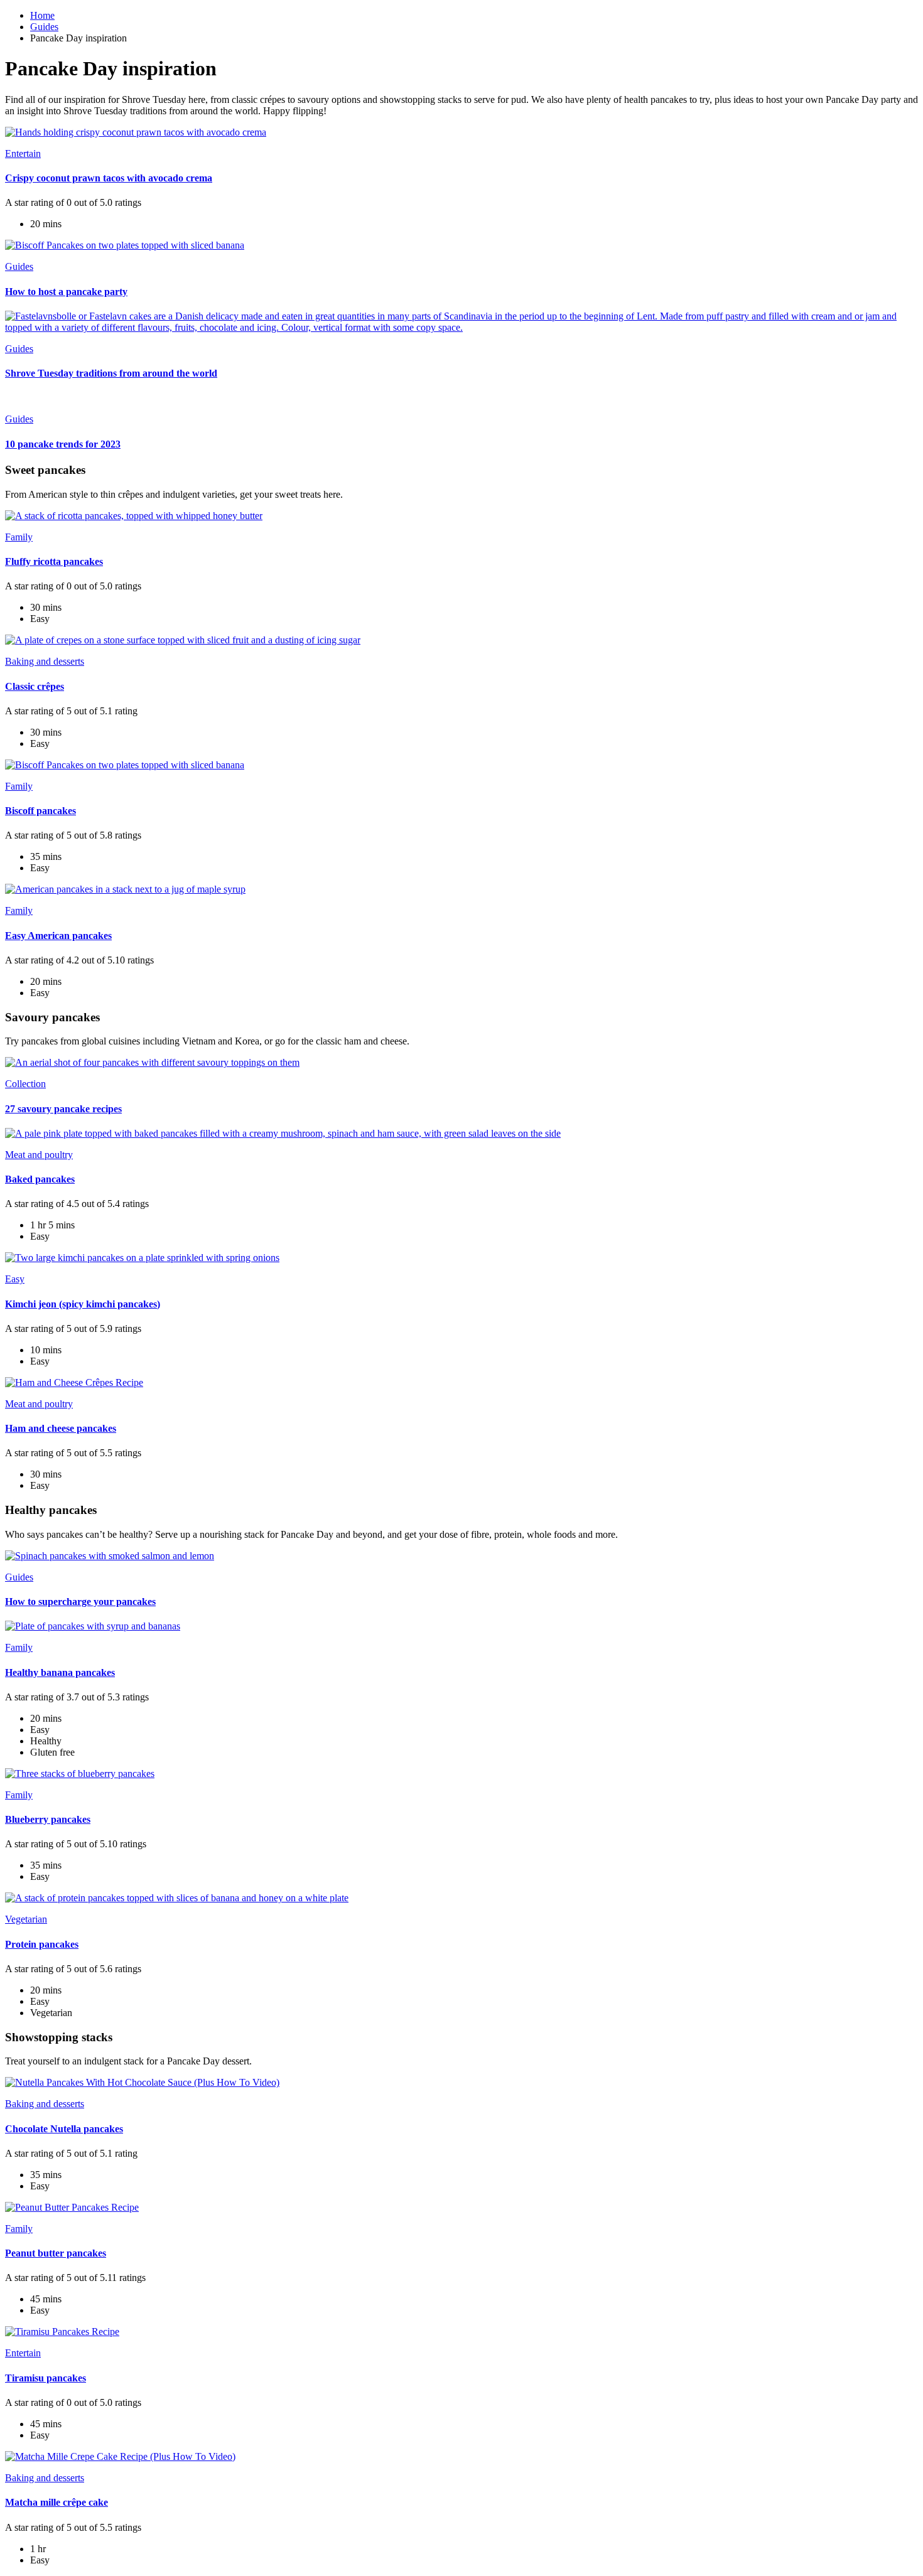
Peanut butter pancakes (56, 2253)
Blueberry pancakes (48, 1819)
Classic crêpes (35, 686)
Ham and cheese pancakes (61, 1428)
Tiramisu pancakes (46, 2378)
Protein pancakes (42, 1944)
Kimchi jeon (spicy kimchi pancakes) (83, 1304)
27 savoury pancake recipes (63, 1109)
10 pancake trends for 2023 (63, 444)
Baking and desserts (45, 661)
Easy (15, 1279)
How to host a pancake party (66, 292)
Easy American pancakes (58, 936)
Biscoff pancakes (40, 811)
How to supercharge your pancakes (80, 1602)
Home (42, 15)
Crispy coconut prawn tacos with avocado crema (109, 178)
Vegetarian (26, 1919)
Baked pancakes (40, 1179)
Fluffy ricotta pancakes (54, 561)
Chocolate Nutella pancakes (64, 2129)
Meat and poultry (39, 1155)
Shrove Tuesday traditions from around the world (111, 373)
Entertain (23, 153)
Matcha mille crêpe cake (57, 2502)
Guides (44, 27)
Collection (25, 1084)
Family (19, 537)
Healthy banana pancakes (60, 1672)
